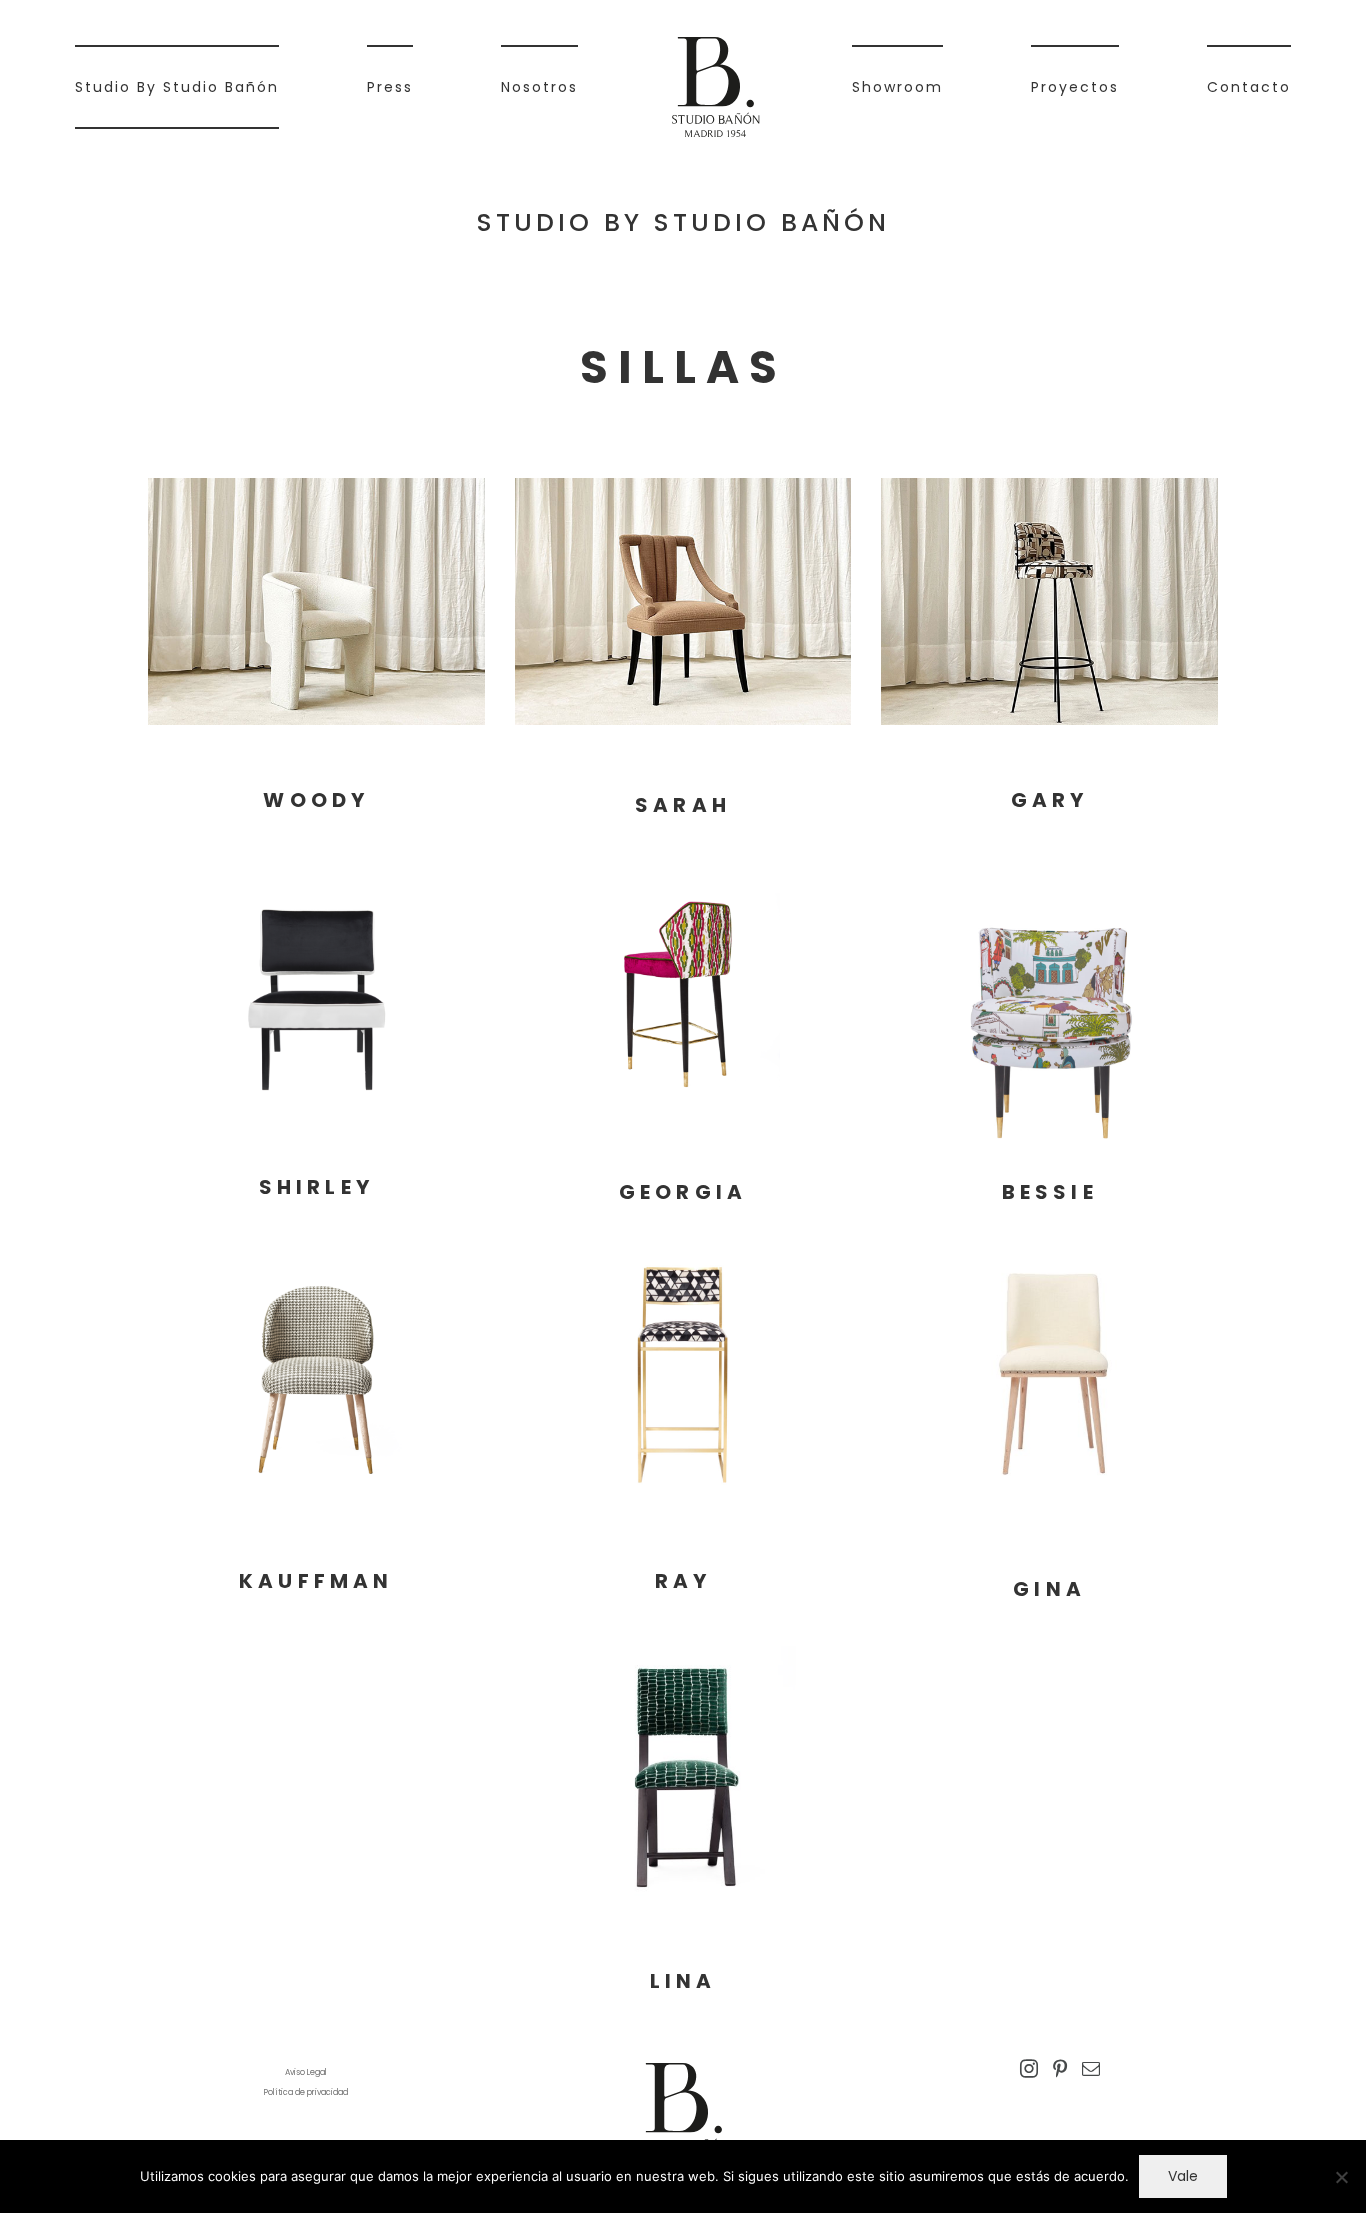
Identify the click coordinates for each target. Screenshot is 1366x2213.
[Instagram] (1029, 2068)
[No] (1341, 2177)
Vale (1183, 2176)
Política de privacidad (306, 2092)
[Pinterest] (1060, 2068)
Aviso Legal (306, 2072)
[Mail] (1091, 2068)
